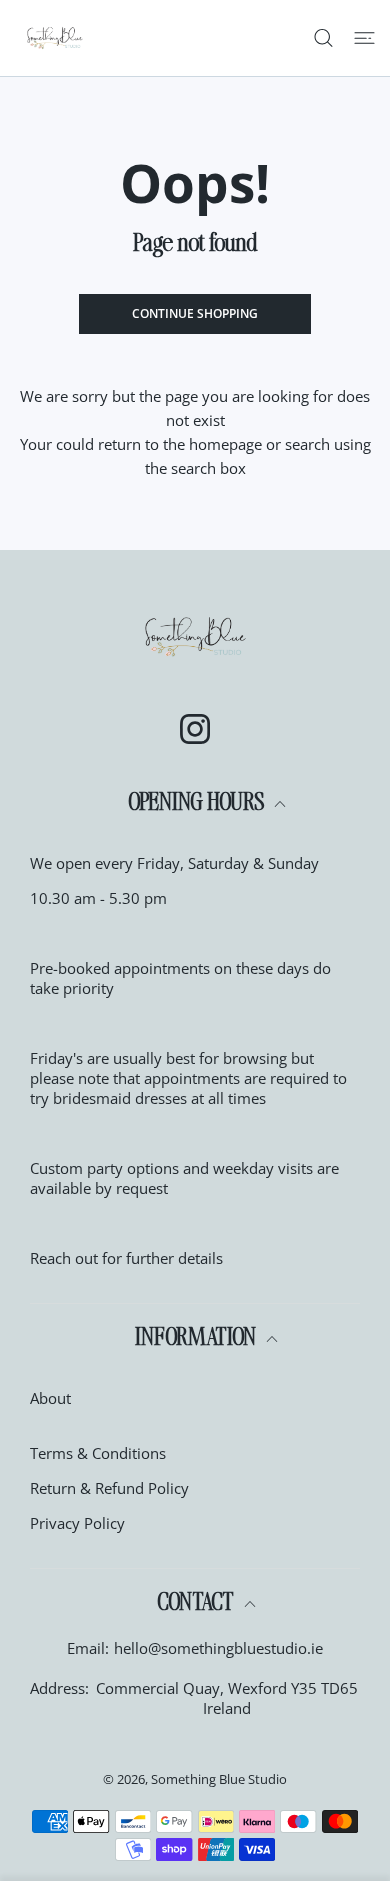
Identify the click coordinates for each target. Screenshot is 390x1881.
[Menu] (364, 38)
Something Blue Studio (219, 1779)
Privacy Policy (77, 1523)
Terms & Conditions (98, 1453)
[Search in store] (323, 38)
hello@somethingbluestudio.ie (218, 1648)
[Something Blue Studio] (55, 38)
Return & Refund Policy (109, 1488)
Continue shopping (195, 313)
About (50, 1398)
